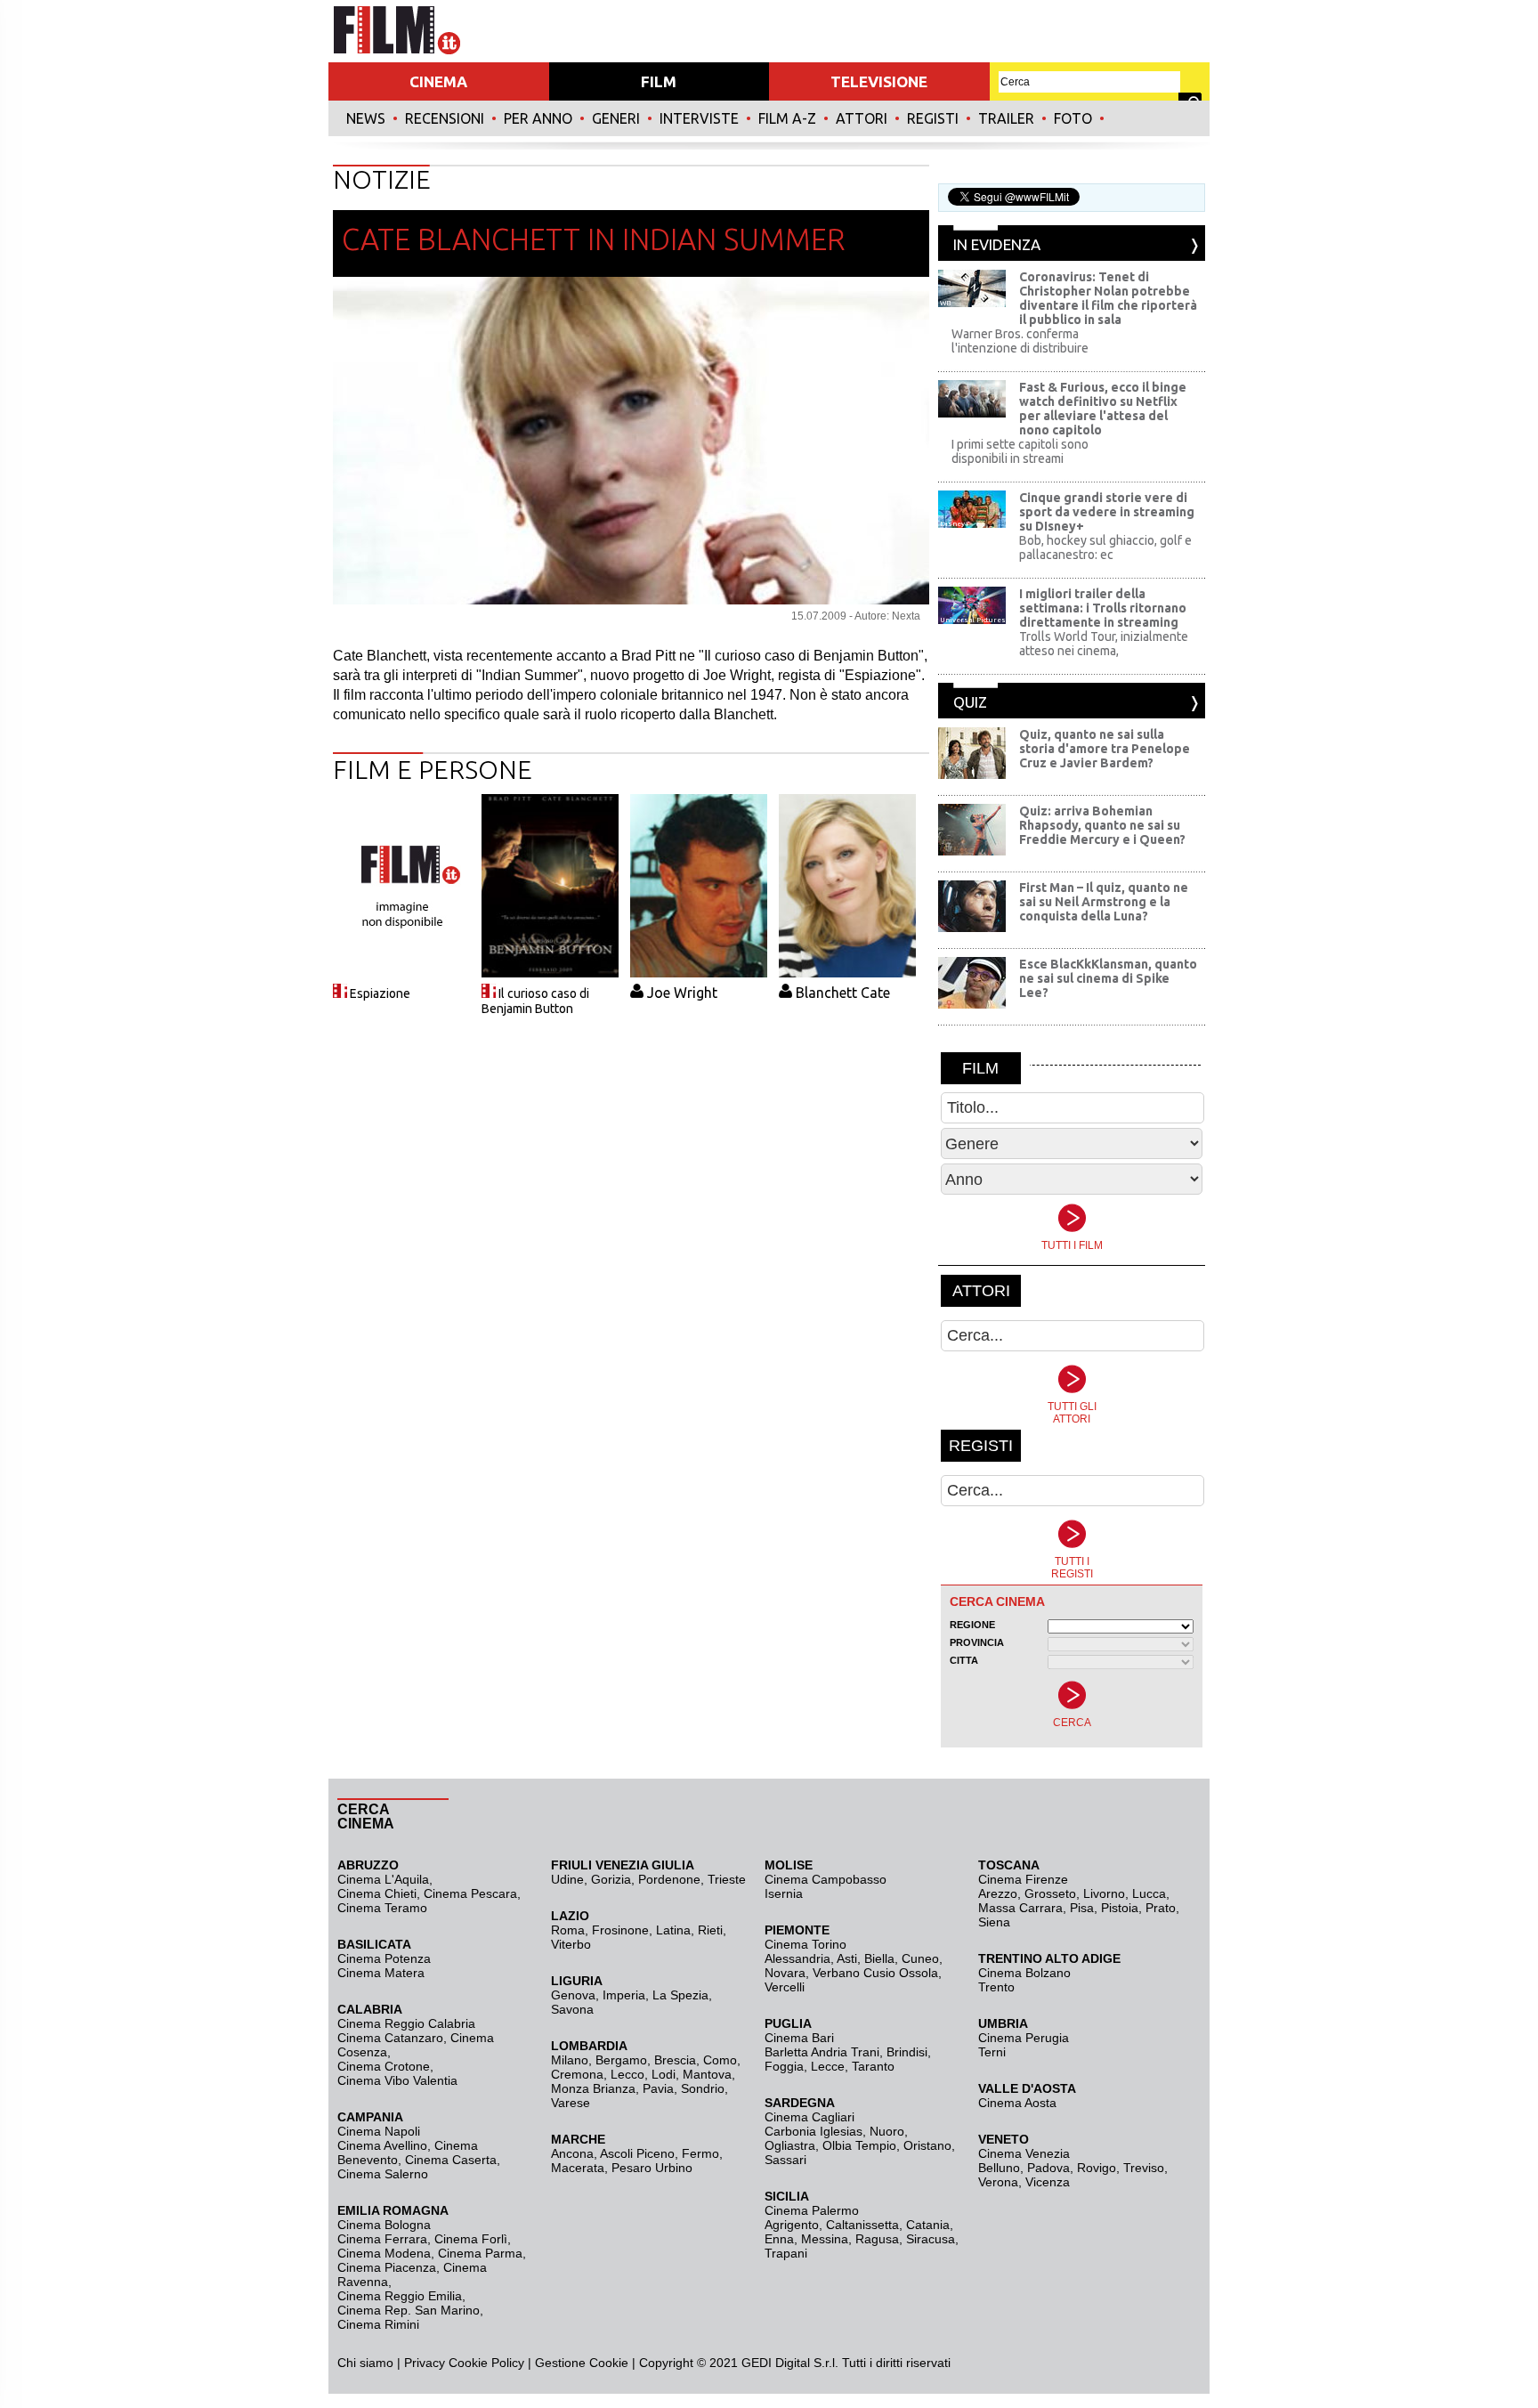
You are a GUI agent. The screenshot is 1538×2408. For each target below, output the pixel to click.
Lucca (1149, 1893)
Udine (567, 1879)
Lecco (627, 2074)
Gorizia (611, 1879)
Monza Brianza (593, 2088)
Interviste (699, 118)
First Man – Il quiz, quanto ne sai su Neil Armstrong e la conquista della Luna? (1104, 902)
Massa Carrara (1020, 1908)
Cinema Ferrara (382, 2239)
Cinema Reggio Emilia (400, 2296)
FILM (659, 81)
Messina (825, 2239)
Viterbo (571, 1944)
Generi (616, 118)
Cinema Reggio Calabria (406, 2023)
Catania (928, 2225)
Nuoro (887, 2131)
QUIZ (970, 702)
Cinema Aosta (1017, 2103)
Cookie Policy (485, 2363)
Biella (879, 1958)
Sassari (785, 2160)
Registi (933, 118)
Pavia (658, 2088)
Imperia (624, 1995)
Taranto (873, 2066)
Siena (994, 1922)
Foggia (784, 2066)
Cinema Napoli (379, 2131)
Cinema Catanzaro (390, 2038)
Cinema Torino (805, 1944)
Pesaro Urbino (652, 2168)
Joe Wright (682, 993)
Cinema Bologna (384, 2225)
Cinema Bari (799, 2038)
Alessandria (797, 1958)
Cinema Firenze (1023, 1879)
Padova (1048, 2168)
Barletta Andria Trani (822, 2052)
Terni (992, 2052)
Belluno (999, 2168)
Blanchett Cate (843, 993)
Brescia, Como (696, 2060)
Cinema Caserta (451, 2160)
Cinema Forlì (471, 2239)
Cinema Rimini (378, 2324)
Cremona (577, 2074)
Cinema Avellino (382, 2145)
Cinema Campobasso (826, 1879)
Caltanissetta (862, 2225)
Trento (996, 1987)
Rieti (710, 1930)
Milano (570, 2060)
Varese (571, 2103)
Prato (1161, 1908)
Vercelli (785, 1987)
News (366, 118)
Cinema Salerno (383, 2174)
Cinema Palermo (812, 2210)
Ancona (572, 2153)
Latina (673, 1930)
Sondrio (703, 2088)
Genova (573, 1995)
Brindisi (907, 2052)
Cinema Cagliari (809, 2117)
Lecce (828, 2066)
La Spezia (680, 1995)
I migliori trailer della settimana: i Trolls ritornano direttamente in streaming (1103, 608)
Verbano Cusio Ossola (875, 1973)
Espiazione (380, 993)
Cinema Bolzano (1024, 1973)
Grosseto (1050, 1893)
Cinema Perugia (1024, 2038)
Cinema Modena (384, 2253)
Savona (572, 2009)
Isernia (784, 1893)
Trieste (727, 1879)
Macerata (578, 2168)
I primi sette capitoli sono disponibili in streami (1020, 451)
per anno (538, 118)
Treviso (1144, 2168)
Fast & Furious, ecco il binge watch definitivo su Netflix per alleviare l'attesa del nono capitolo (1103, 409)
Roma (568, 1930)
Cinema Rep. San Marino (409, 2310)
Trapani (786, 2253)
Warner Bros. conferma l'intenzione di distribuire (1020, 341)
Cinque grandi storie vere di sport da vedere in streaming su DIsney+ (1107, 512)
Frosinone (620, 1930)
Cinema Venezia (1024, 2153)
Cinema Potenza (384, 1958)
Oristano (927, 2145)
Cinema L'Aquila (383, 1879)
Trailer (1006, 118)
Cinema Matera (381, 1973)
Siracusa (931, 2239)
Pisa (1082, 1908)
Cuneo (920, 1958)
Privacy (425, 2363)
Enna (779, 2239)
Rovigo (1097, 2168)
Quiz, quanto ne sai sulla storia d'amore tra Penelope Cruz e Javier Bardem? (1105, 749)
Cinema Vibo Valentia (397, 2080)
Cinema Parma (480, 2253)
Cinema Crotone (384, 2066)
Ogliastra (790, 2145)
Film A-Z (787, 118)
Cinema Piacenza (387, 2267)
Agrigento (792, 2225)
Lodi (664, 2074)
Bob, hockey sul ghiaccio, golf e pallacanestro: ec (1105, 547)
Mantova (707, 2074)
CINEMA (438, 81)
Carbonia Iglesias (814, 2131)
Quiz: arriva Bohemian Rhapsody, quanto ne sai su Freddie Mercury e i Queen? (1102, 825)
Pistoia (1120, 1908)
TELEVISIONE (879, 81)
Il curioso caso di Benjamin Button (535, 1001)
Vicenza (1048, 2182)
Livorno (1104, 1893)
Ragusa (877, 2239)
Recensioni (445, 118)
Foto (1073, 118)
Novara (785, 1973)
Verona (998, 2182)
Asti (847, 1958)
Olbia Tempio (859, 2145)
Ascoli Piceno (637, 2153)
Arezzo (998, 1893)
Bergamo (621, 2060)
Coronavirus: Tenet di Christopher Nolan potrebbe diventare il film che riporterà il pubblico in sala (1108, 298)
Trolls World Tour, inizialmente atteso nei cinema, (1104, 644)
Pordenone (669, 1879)
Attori (862, 118)
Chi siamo (365, 2363)
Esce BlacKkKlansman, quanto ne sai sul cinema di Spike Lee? (1108, 978)
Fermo (700, 2153)
